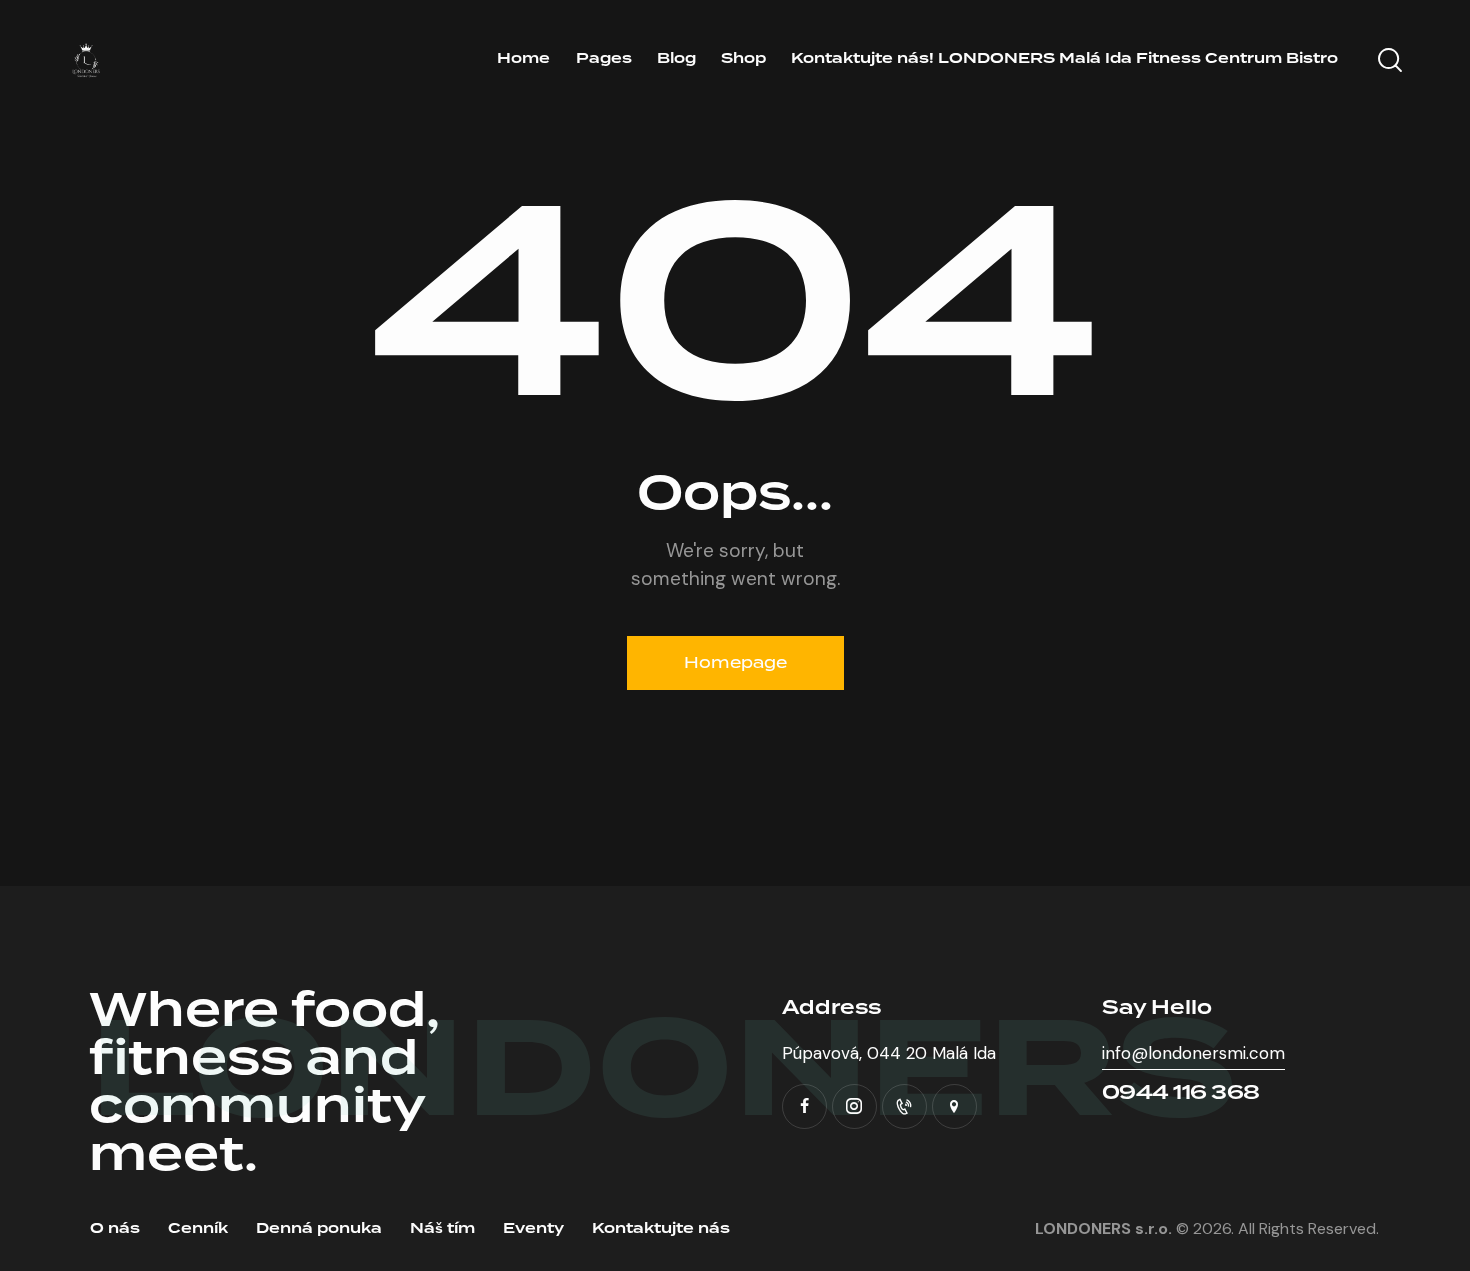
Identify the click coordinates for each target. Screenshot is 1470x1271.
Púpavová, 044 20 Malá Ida (889, 1053)
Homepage (735, 662)
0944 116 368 (1181, 1093)
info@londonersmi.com (1193, 1053)
